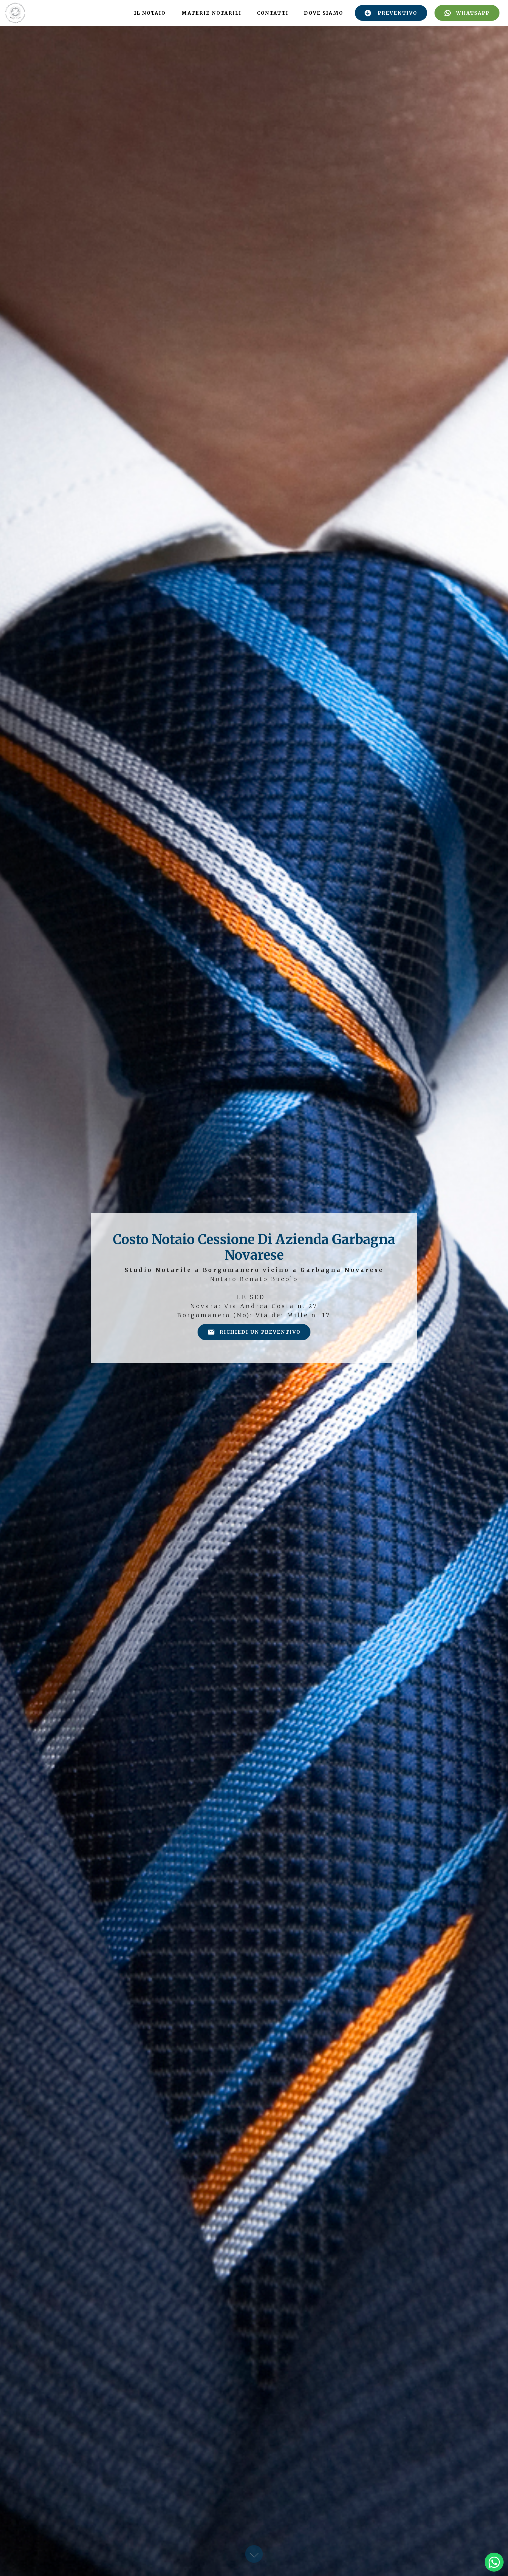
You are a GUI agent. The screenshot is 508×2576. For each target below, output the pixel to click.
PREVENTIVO (397, 13)
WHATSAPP (473, 13)
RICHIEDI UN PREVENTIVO (260, 1332)
